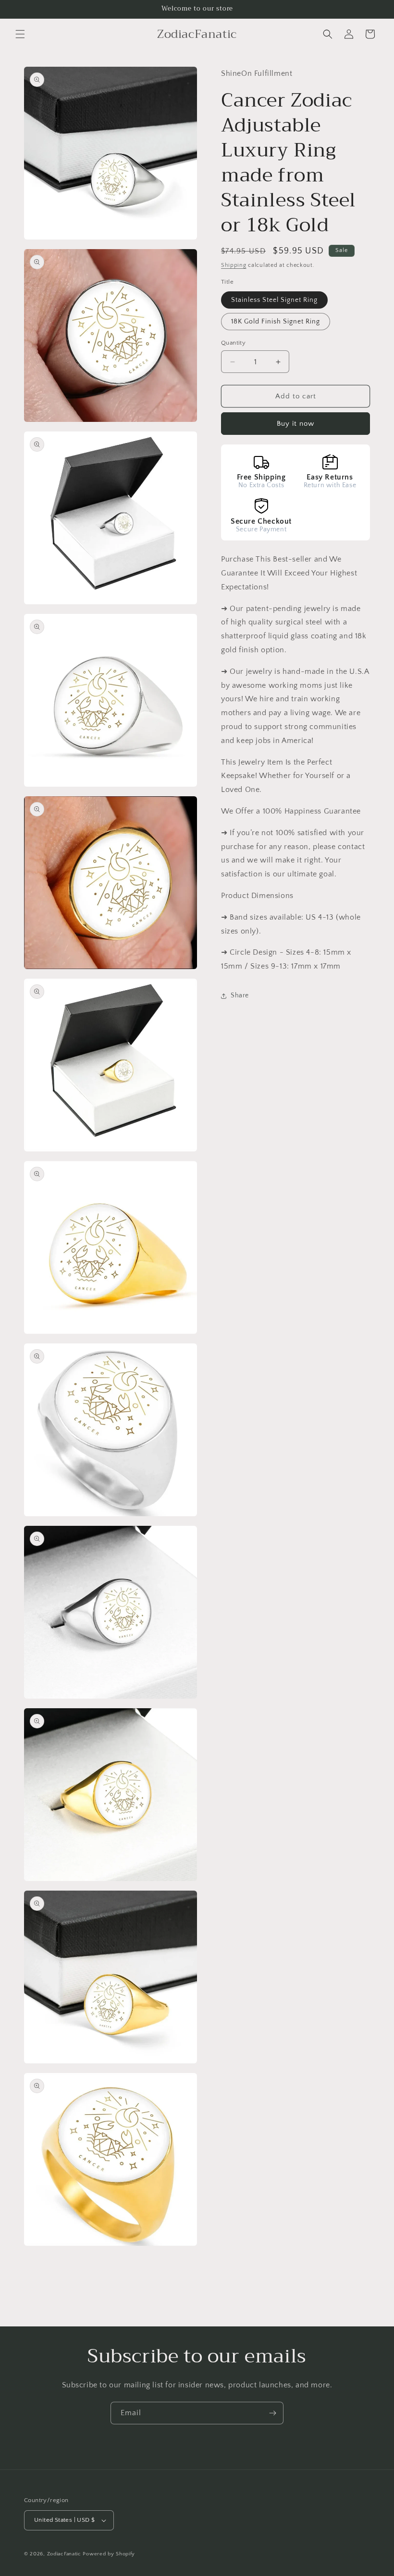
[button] (20, 34)
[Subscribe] (272, 2413)
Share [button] (240, 995)
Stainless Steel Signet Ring (274, 300)
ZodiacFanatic (64, 2554)
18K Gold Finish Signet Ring (276, 322)
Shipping (234, 265)
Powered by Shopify (109, 2554)
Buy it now (295, 424)
